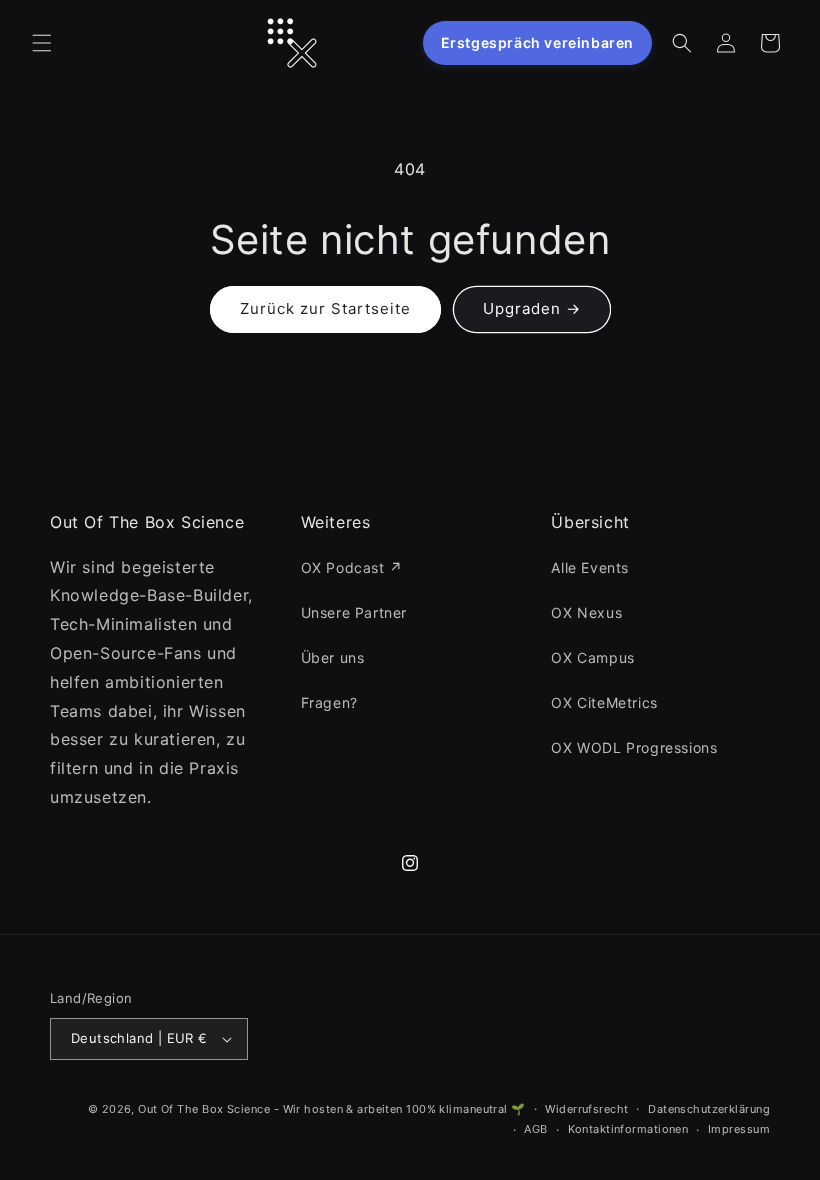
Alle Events (590, 567)
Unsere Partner (354, 612)
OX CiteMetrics (604, 702)
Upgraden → (532, 308)
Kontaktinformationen (628, 1129)
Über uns (333, 657)
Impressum (739, 1129)
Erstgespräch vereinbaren (537, 42)
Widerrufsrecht (586, 1109)
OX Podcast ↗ (352, 567)
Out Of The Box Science (204, 1109)
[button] (42, 43)
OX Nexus (586, 612)
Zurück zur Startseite (325, 308)
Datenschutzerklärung (709, 1109)
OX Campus (592, 657)
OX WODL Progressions (634, 747)
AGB (535, 1129)
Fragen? (329, 702)
